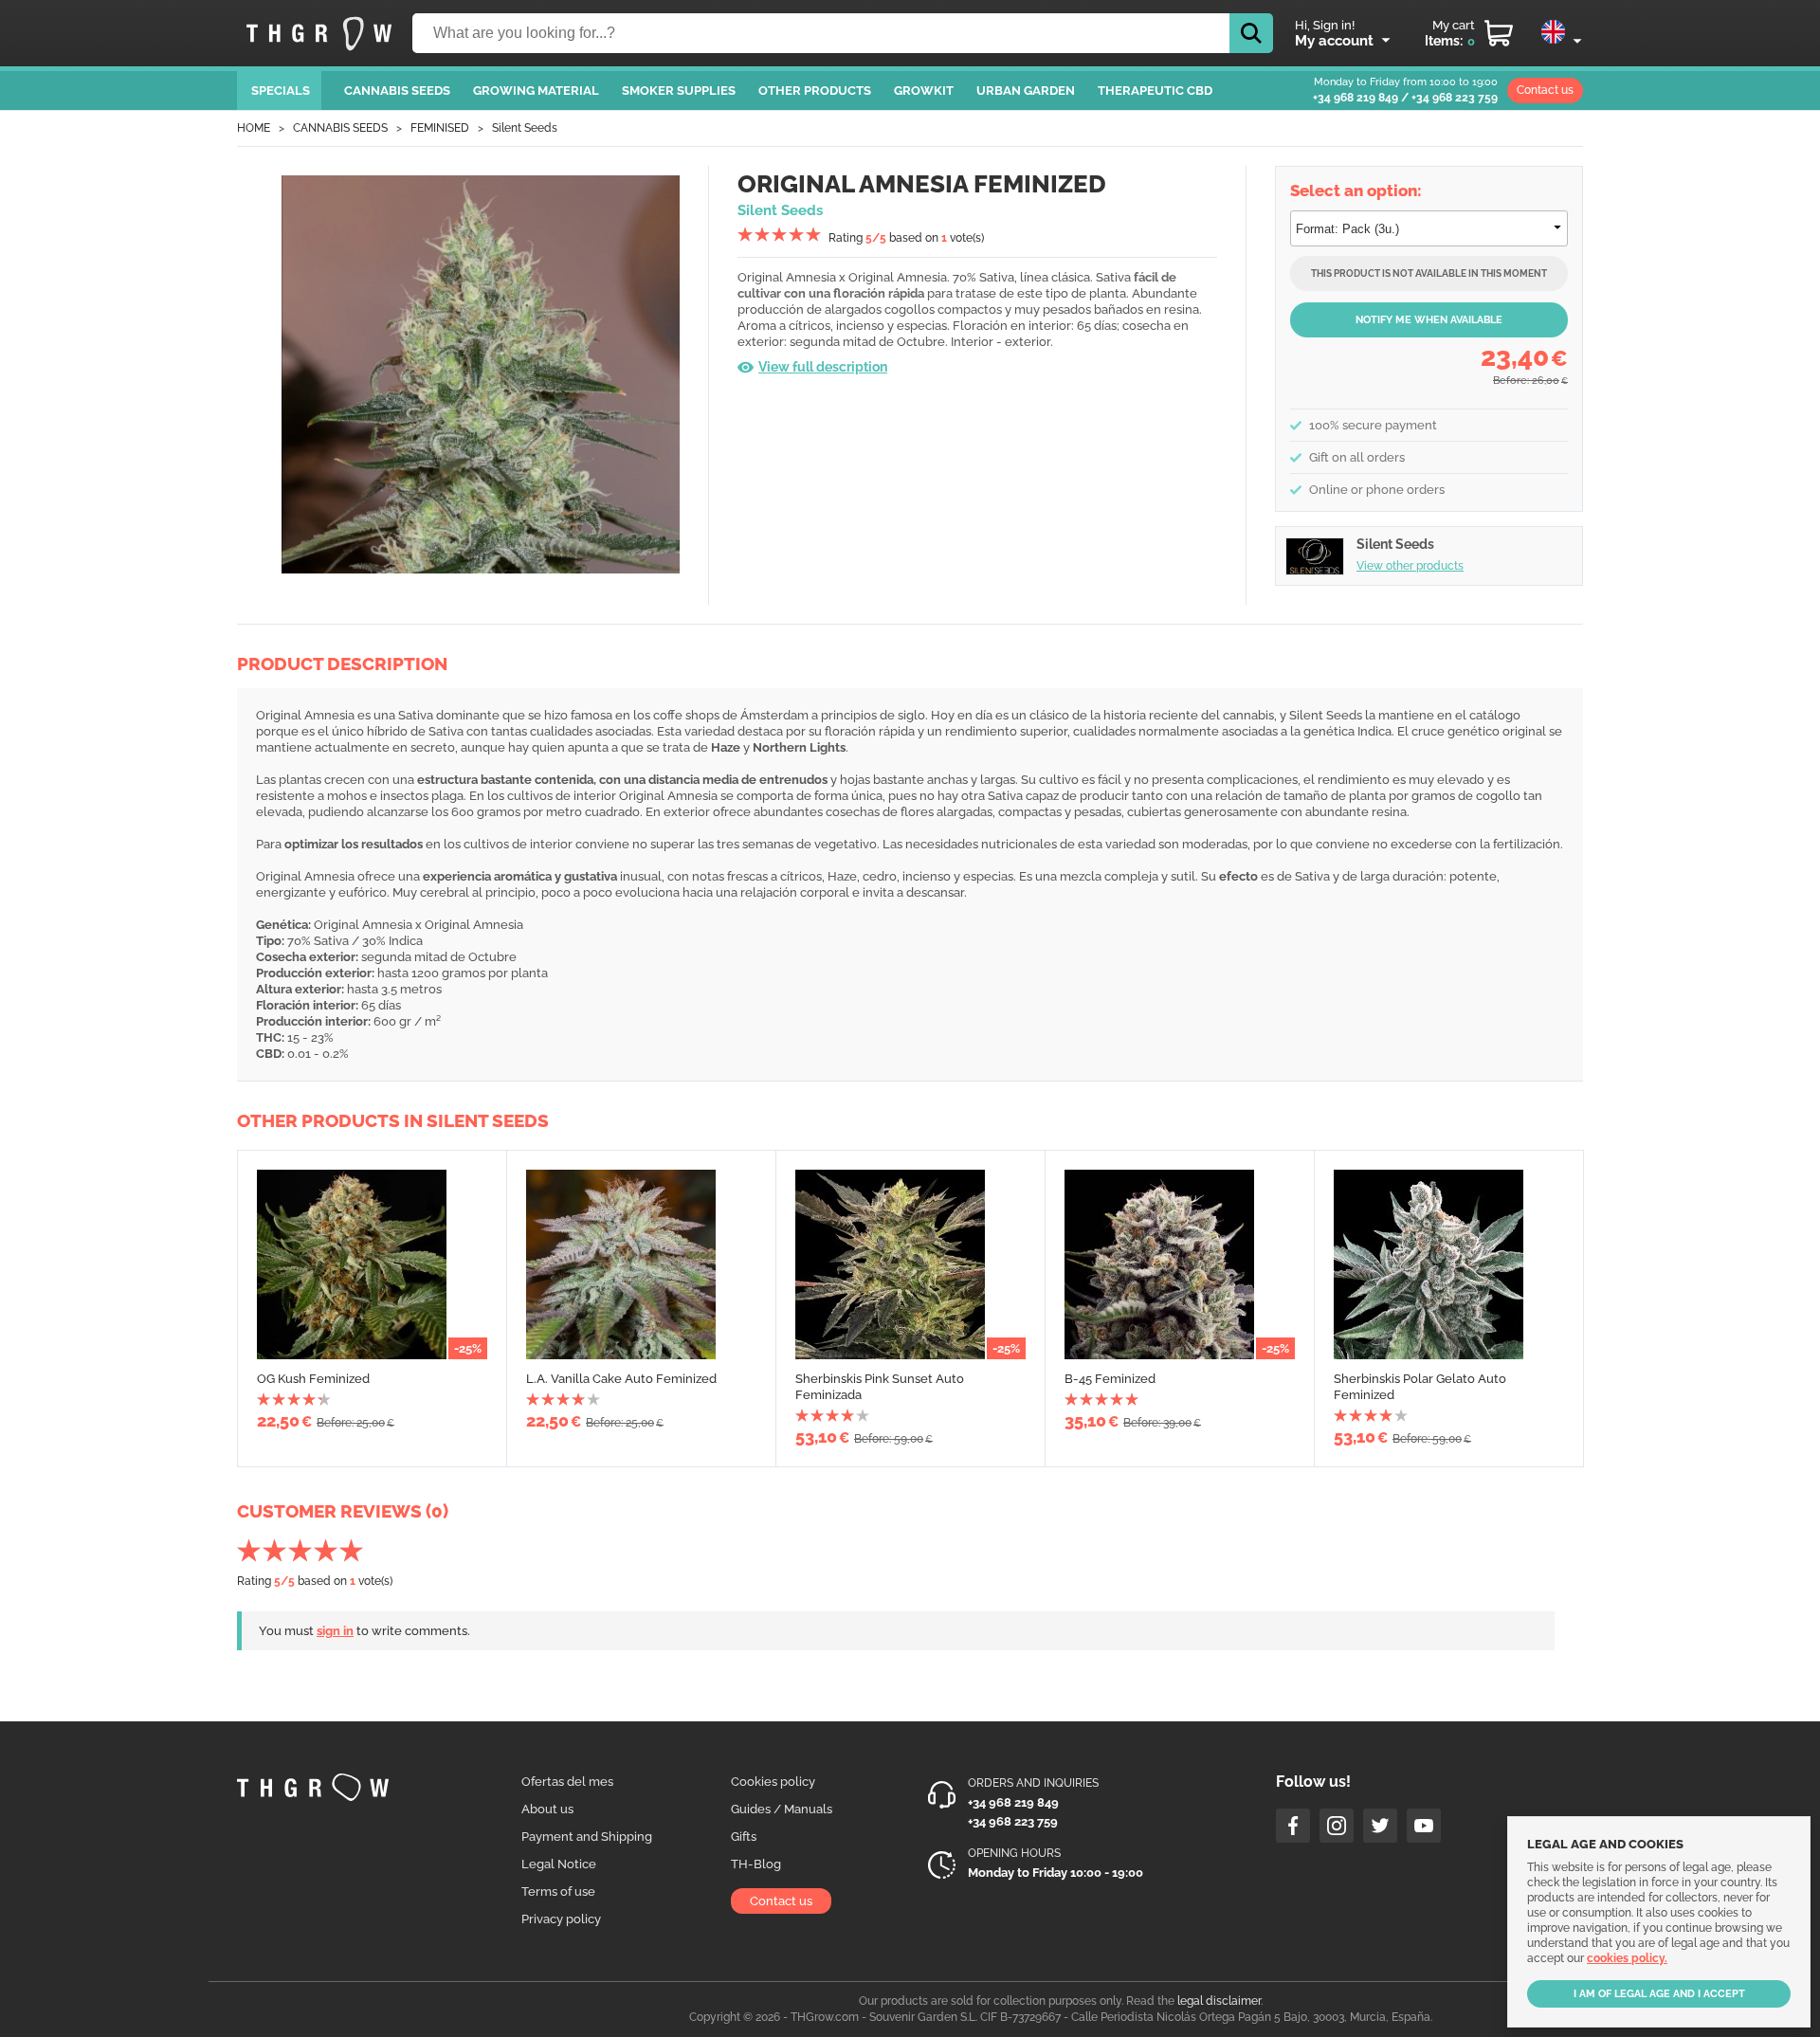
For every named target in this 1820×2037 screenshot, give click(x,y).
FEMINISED (440, 128)
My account (1334, 41)
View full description (823, 367)
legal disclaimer (1219, 2001)
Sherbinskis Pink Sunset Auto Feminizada (880, 1387)
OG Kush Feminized (313, 1379)
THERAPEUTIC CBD (1155, 91)
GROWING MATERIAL (536, 91)
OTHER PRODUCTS (815, 91)
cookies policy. (1627, 1958)
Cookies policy (773, 1782)
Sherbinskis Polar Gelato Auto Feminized (1420, 1387)
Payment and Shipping (587, 1837)
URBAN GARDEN (1026, 91)
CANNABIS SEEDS (397, 91)
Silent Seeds (525, 128)
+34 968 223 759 (1455, 98)
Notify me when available (1429, 320)
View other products (1410, 566)
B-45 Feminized (1110, 1379)
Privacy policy (561, 1919)
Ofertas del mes (567, 1782)
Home (254, 128)
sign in (335, 1631)
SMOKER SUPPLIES (679, 91)
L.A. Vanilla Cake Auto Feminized (621, 1379)
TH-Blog (756, 1864)
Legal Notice (559, 1864)
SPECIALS (281, 91)
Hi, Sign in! (1325, 25)
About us (547, 1809)
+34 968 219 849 (1356, 98)
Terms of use (558, 1891)
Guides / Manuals (782, 1809)
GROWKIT (924, 91)
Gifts (744, 1837)
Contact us (1545, 90)
